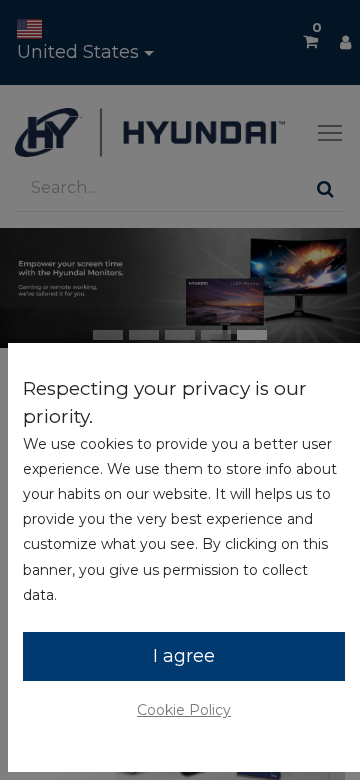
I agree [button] (184, 656)
